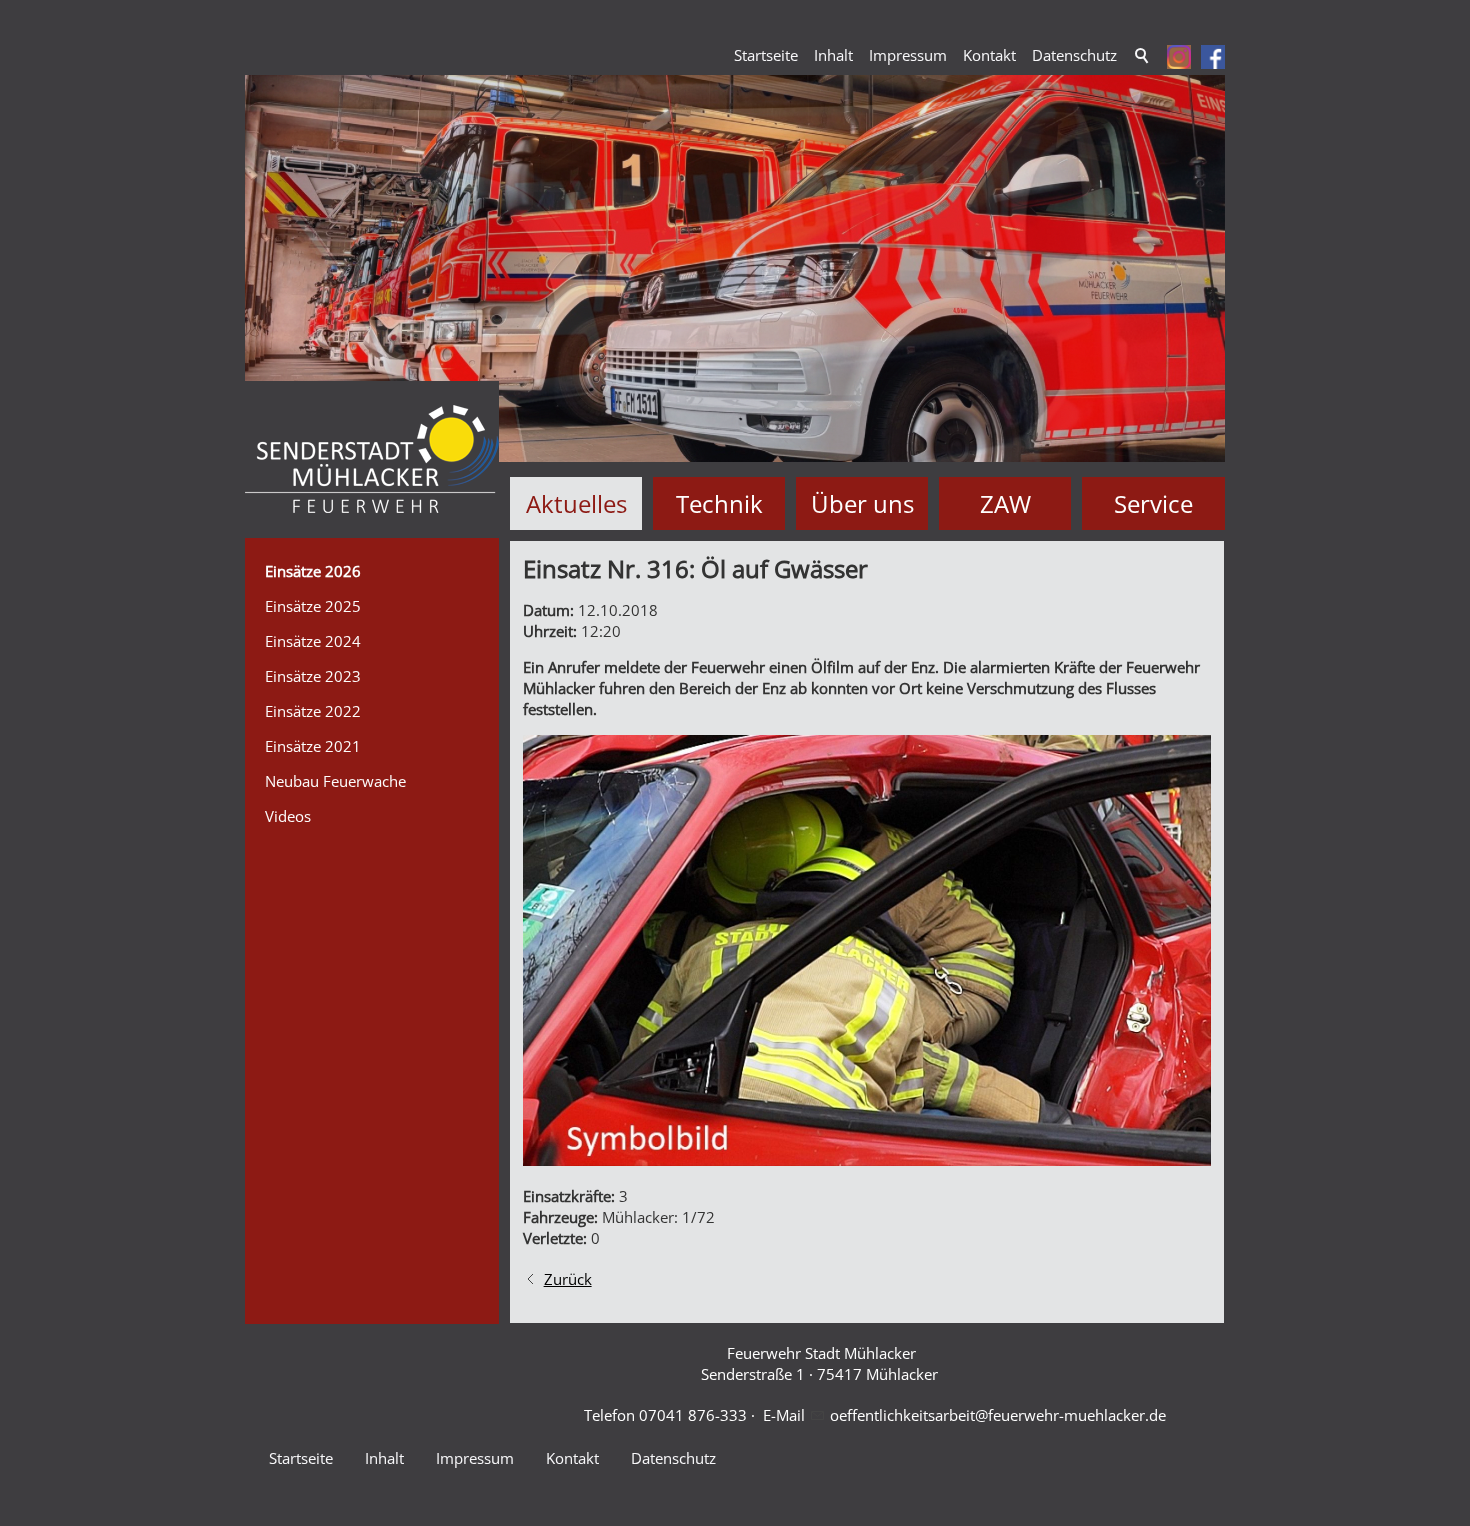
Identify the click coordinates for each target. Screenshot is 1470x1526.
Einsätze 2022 (313, 711)
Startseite (766, 55)
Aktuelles (576, 503)
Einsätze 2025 (313, 606)
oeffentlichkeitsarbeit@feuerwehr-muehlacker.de (998, 1415)
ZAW (1005, 503)
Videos (288, 816)
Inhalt (833, 55)
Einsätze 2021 (313, 746)
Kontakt (989, 55)
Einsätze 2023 (313, 676)
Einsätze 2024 (313, 641)
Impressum (908, 55)
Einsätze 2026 (313, 571)
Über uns (862, 503)
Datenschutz (1074, 55)
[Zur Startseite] (372, 459)
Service (1153, 503)
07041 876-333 (693, 1415)
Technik (719, 503)
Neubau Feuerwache (335, 781)
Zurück (568, 1279)
